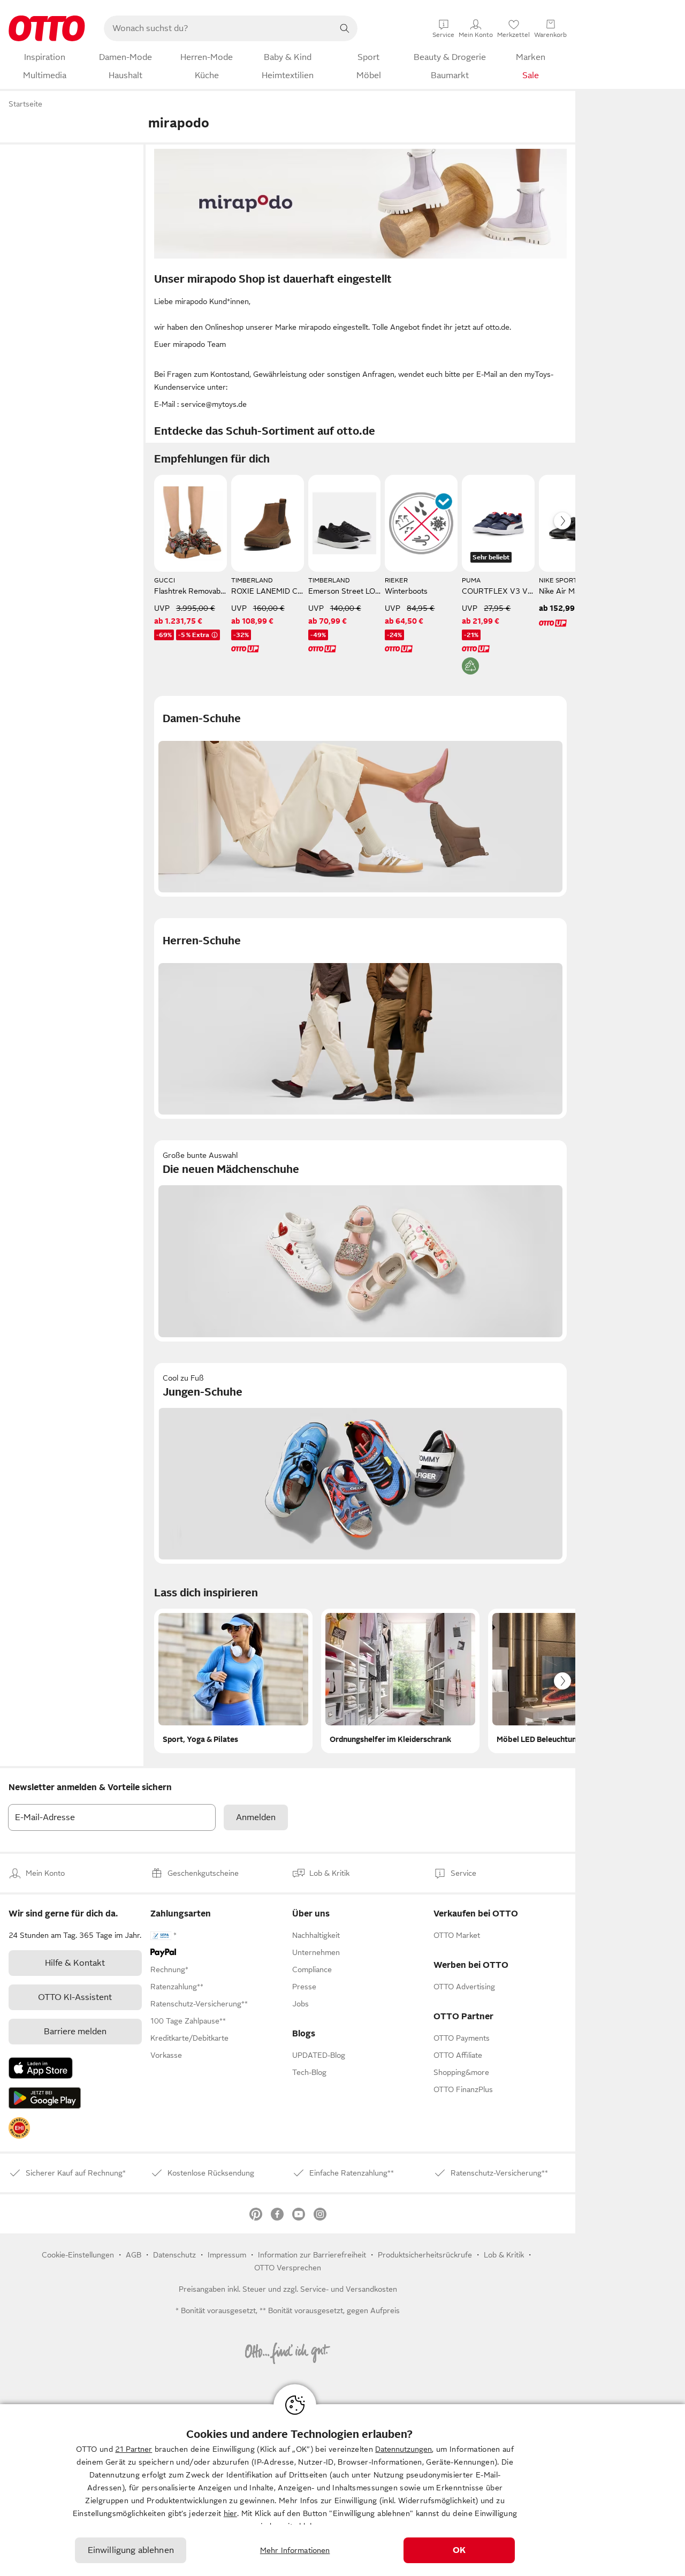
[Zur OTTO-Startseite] (47, 28)
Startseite (25, 104)
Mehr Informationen (295, 2550)
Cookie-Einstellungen (78, 2255)
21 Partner (134, 2449)
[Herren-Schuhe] (360, 1018)
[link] (19, 2128)
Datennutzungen (404, 2449)
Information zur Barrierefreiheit (312, 2255)
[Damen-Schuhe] (360, 796)
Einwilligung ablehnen (131, 2550)
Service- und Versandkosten (349, 2289)
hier (230, 2513)
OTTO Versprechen (288, 2268)
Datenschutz (174, 2255)
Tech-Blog (309, 2072)
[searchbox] (218, 28)
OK (459, 2550)
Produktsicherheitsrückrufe (425, 2255)
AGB (134, 2255)
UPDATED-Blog (319, 2055)
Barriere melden (75, 2032)
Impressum (227, 2255)
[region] (342, 2490)
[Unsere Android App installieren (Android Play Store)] (45, 2098)
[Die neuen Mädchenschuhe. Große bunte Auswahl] (360, 1241)
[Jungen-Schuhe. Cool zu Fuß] (360, 1463)
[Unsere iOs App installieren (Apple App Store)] (41, 2068)
